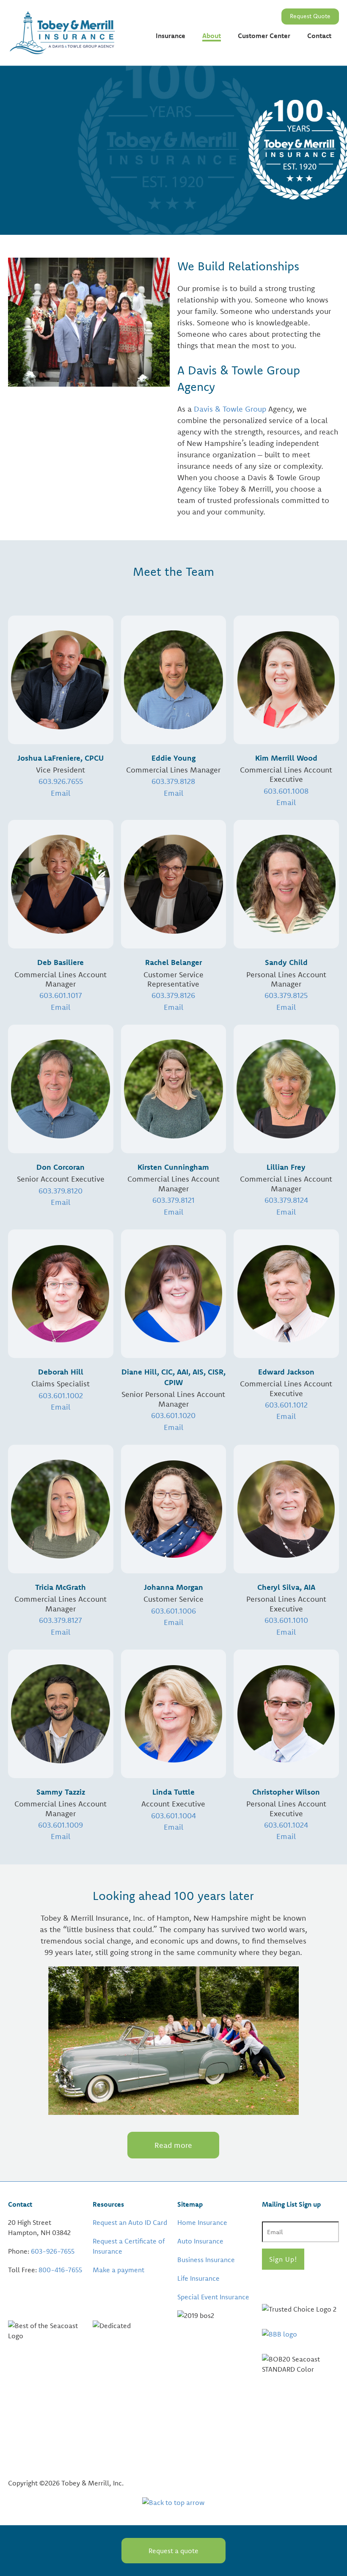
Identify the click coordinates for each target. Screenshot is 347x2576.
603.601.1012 (286, 1405)
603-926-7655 (53, 2251)
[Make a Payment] (94, 2288)
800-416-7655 (60, 2270)
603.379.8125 (286, 995)
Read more (173, 2145)
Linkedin (293, 2286)
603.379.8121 (173, 1200)
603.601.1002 (61, 1395)
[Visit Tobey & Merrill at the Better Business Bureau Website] (300, 2334)
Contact (319, 36)
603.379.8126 (173, 995)
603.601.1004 (173, 1816)
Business (169, 81)
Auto (163, 67)
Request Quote (310, 16)
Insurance (171, 36)
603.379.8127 (61, 1620)
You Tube (316, 2286)
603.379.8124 (286, 1200)
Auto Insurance (200, 2241)
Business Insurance (206, 2260)
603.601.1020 (173, 1415)
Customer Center (264, 36)
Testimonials (222, 52)
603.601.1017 (61, 995)
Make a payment (118, 2270)
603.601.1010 (286, 1620)
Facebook (270, 2286)
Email (286, 802)
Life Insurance (198, 2278)
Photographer (177, 135)
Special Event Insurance (213, 2297)
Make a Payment (264, 67)
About (212, 36)
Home (165, 52)
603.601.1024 (286, 1825)
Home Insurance (202, 2222)
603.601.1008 (286, 791)
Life (161, 96)
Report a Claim (261, 52)
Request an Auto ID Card (130, 2222)
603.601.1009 (61, 1825)
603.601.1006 (173, 1611)
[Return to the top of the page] (173, 2502)
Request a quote (173, 2551)
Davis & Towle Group (230, 409)
